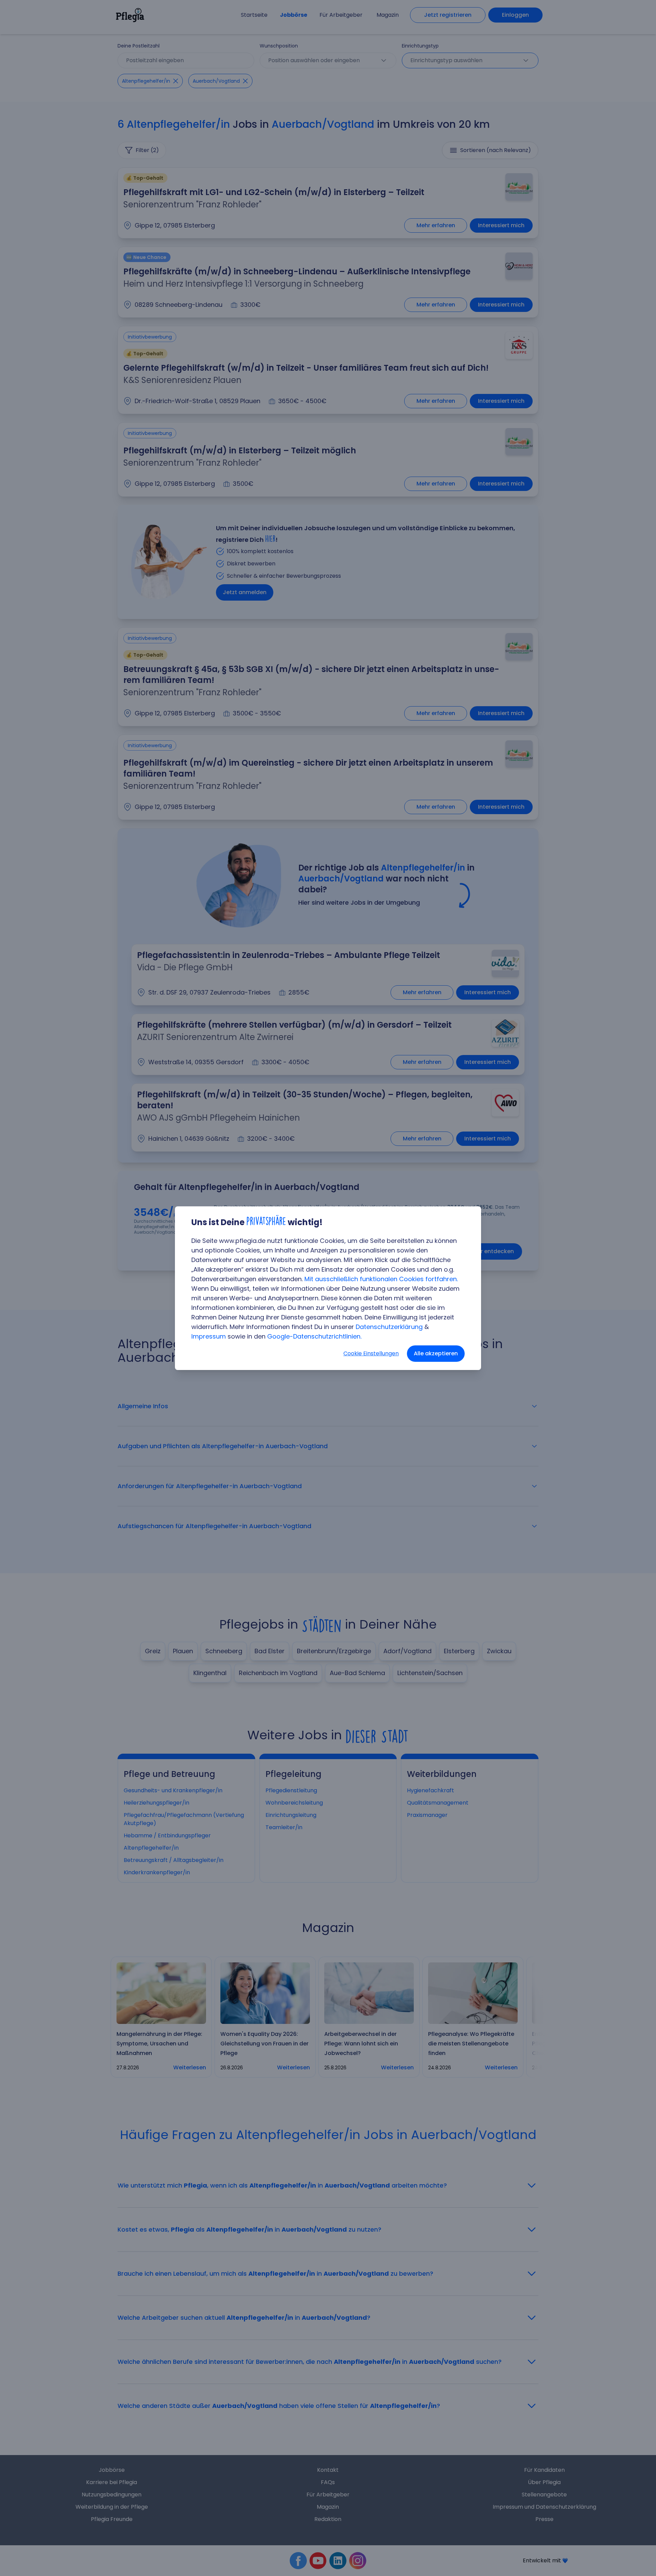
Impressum (209, 1336)
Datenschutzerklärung (389, 1327)
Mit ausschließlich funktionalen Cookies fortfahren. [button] (381, 1279)
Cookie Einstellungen (371, 1353)
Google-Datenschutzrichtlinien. (314, 1336)
